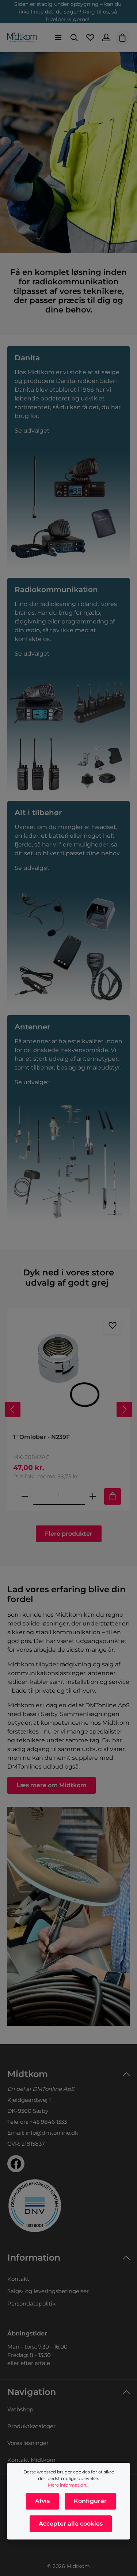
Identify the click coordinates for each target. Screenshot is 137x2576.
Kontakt (18, 2279)
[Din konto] (106, 38)
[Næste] (124, 1409)
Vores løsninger (28, 2443)
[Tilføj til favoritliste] (113, 1325)
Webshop (20, 2409)
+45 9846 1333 (48, 2122)
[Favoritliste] (90, 38)
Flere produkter (69, 1534)
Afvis (42, 2501)
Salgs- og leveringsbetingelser (48, 2291)
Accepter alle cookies (71, 2524)
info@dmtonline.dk (52, 2133)
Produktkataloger (31, 2426)
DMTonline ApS (53, 2089)
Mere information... (69, 2485)
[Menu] (58, 38)
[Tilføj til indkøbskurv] (113, 1496)
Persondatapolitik (31, 2304)
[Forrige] (13, 1409)
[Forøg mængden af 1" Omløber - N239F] (93, 1496)
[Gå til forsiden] (22, 38)
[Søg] (74, 38)
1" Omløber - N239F (41, 1437)
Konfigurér (90, 2501)
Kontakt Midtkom (31, 2460)
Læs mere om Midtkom (52, 1785)
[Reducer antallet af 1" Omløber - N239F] (25, 1496)
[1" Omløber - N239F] (68, 1371)
